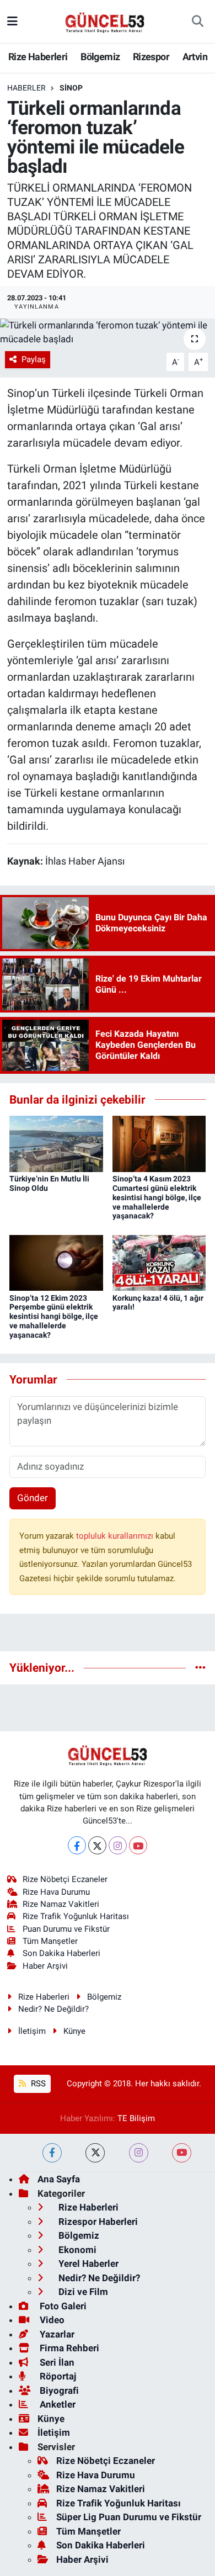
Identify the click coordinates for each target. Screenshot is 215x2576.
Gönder (33, 1498)
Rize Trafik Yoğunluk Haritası (76, 1916)
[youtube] (182, 2153)
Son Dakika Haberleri (61, 1953)
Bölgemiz (100, 57)
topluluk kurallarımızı (116, 1536)
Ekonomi (76, 2250)
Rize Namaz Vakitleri (61, 1904)
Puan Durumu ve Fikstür (66, 1929)
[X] (97, 1845)
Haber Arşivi (45, 1966)
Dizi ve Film (82, 2292)
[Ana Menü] (12, 21)
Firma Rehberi (68, 2348)
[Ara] (198, 22)
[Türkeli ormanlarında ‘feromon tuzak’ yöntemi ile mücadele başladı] (108, 333)
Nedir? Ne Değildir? (53, 2009)
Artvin (195, 57)
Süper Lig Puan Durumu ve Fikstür (129, 2517)
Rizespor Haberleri (97, 2222)
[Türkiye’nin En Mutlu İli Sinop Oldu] (56, 1143)
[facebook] (52, 2153)
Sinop (71, 88)
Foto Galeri (62, 2306)
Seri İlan (56, 2362)
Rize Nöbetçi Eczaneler (65, 1879)
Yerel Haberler (87, 2264)
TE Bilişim (136, 2118)
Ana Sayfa (59, 2179)
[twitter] (95, 2153)
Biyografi (58, 2391)
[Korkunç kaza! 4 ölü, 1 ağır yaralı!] (159, 1262)
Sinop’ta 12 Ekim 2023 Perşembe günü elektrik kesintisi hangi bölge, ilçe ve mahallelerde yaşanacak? (54, 1316)
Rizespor (151, 57)
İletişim (32, 2031)
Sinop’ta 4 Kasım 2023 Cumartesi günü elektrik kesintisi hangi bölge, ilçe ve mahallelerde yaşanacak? (157, 1197)
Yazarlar (56, 2334)
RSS (37, 2084)
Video (51, 2320)
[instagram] (139, 2153)
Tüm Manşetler (50, 1941)
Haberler (26, 88)
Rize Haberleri (38, 57)
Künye (74, 2031)
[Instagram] (118, 1845)
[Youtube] (138, 1845)
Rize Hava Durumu (56, 1892)
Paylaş (34, 359)
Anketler (57, 2404)
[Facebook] (77, 1845)
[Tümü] (200, 1667)
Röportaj (57, 2376)
